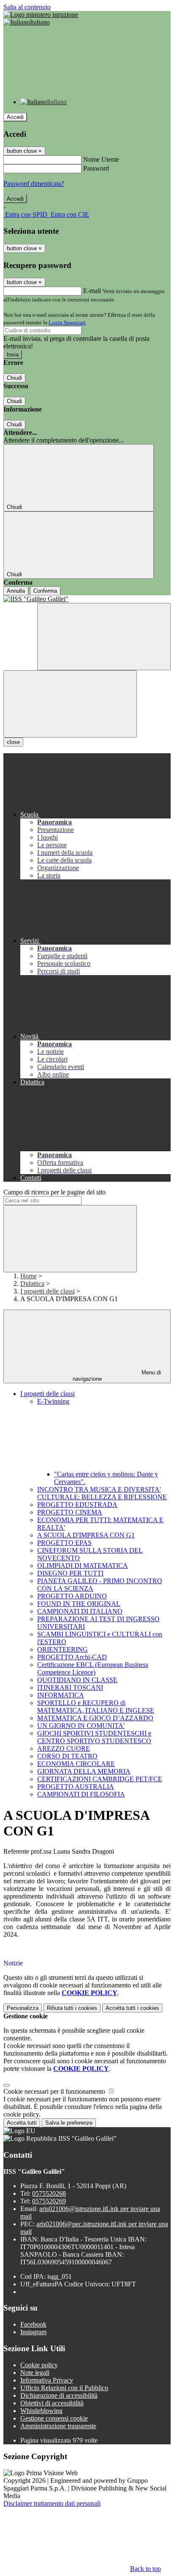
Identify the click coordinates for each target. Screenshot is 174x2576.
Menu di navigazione (117, 1376)
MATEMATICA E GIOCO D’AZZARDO (95, 1718)
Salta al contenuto (27, 7)
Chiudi (14, 378)
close (13, 742)
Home (29, 1276)
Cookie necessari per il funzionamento (55, 2091)
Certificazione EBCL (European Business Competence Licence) (93, 1668)
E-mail (92, 291)
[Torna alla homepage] (87, 599)
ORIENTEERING (63, 1649)
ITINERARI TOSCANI (70, 1687)
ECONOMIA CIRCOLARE (76, 1764)
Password (96, 168)
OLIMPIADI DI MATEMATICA (83, 1566)
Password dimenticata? (34, 184)
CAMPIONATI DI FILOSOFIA (81, 1794)
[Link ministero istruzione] (41, 15)
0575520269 (49, 2201)
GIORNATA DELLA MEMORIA (84, 1771)
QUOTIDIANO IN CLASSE (77, 1680)
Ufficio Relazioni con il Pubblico (64, 2388)
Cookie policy (39, 2365)
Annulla (16, 591)
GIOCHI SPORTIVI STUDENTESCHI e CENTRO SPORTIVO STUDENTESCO (94, 1737)
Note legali (35, 2373)
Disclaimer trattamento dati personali (52, 2503)
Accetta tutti (132, 2008)
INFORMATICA (61, 1695)
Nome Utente (101, 159)
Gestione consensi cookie (54, 2418)
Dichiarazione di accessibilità (59, 2395)
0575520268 (49, 2193)
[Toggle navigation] (70, 704)
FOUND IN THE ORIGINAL (79, 1604)
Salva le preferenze (69, 2123)
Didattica (32, 1284)
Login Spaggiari (67, 322)
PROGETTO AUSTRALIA (76, 1787)
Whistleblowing (41, 2411)
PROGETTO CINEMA (70, 1512)
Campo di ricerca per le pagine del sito (54, 1192)
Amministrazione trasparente (58, 2426)
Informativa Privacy (47, 2380)
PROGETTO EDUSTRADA (77, 1505)
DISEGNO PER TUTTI (70, 1573)
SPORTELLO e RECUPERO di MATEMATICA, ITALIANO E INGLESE (96, 1707)
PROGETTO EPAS (64, 1543)
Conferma (45, 591)
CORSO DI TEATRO (67, 1756)
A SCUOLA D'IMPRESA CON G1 (86, 1535)
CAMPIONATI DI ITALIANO (80, 1611)
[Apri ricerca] (104, 637)
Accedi (15, 117)
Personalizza (23, 2008)
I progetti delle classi (48, 1291)
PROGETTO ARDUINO (72, 1596)
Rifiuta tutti (72, 2008)
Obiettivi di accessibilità (52, 2403)
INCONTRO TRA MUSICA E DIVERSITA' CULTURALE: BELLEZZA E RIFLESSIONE (102, 1493)
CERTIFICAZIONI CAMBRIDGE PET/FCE (100, 1779)
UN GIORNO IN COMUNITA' (81, 1726)
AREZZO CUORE (64, 1748)
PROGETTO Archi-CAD (72, 1657)
